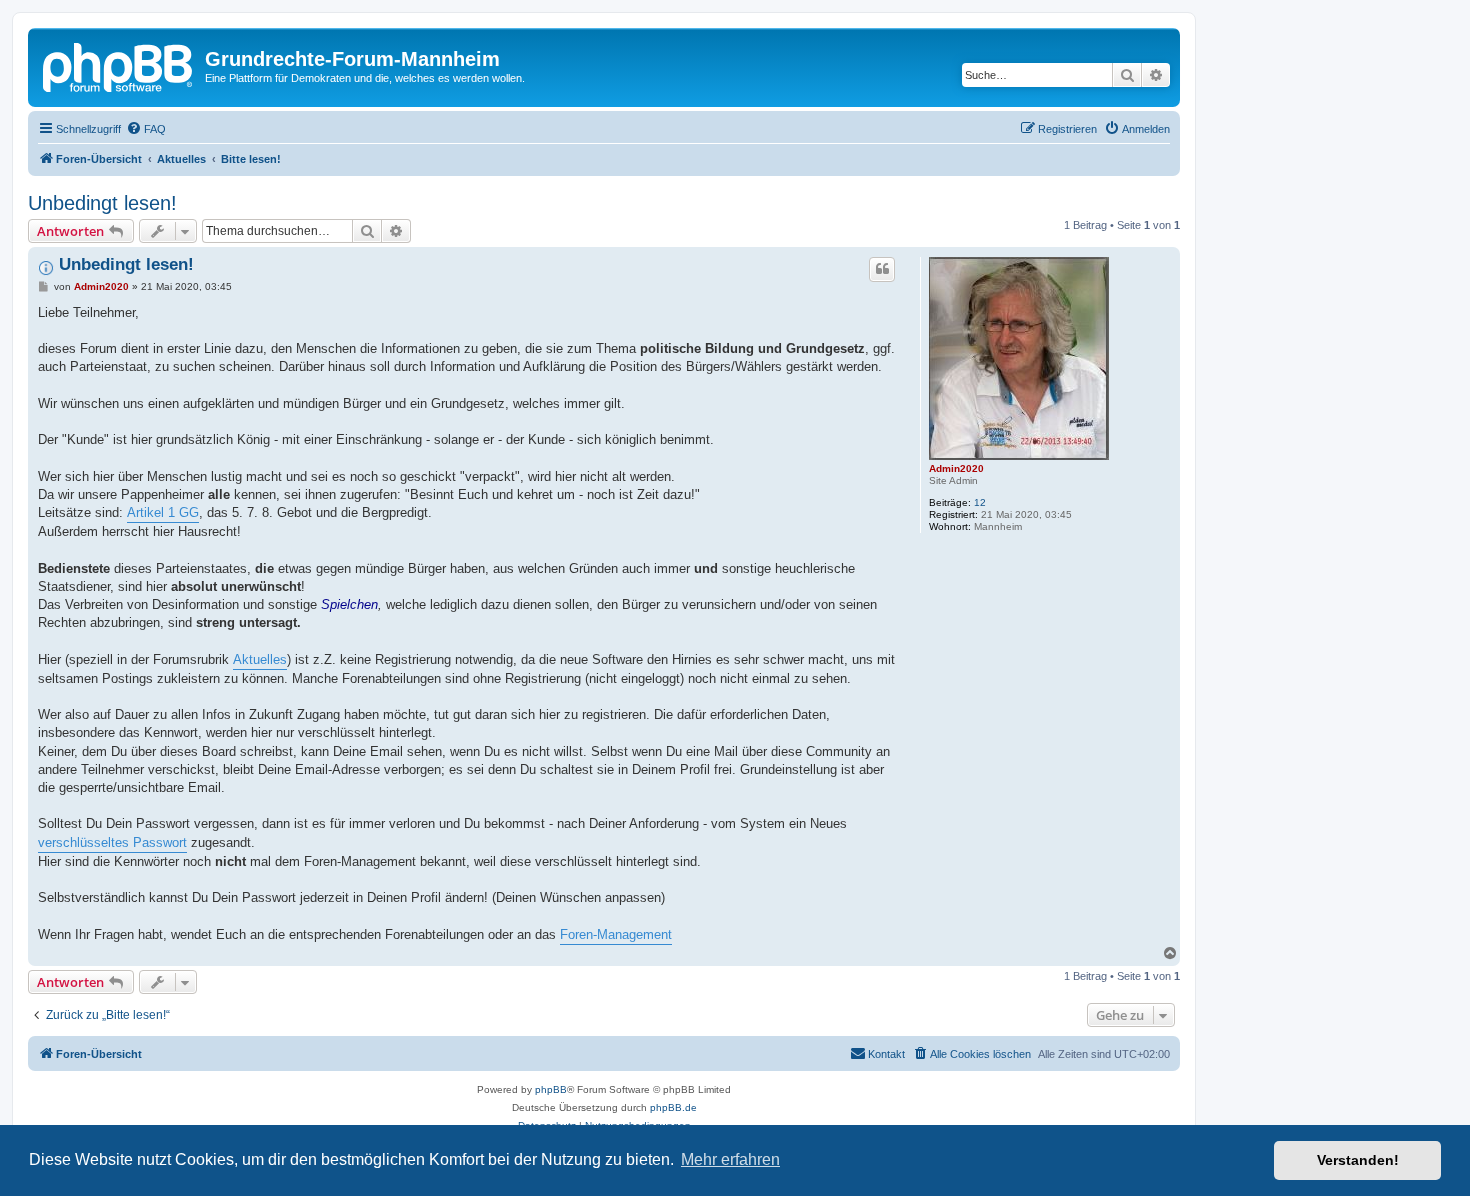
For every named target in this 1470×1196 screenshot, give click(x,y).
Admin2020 (956, 468)
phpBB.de (673, 1107)
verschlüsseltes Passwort (112, 842)
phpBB (551, 1089)
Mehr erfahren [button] (730, 1159)
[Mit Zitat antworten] (882, 269)
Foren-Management (616, 934)
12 (980, 502)
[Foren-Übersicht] (119, 65)
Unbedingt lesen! (102, 203)
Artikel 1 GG (163, 512)
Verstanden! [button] (1358, 1160)
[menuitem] (146, 129)
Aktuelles (260, 659)
